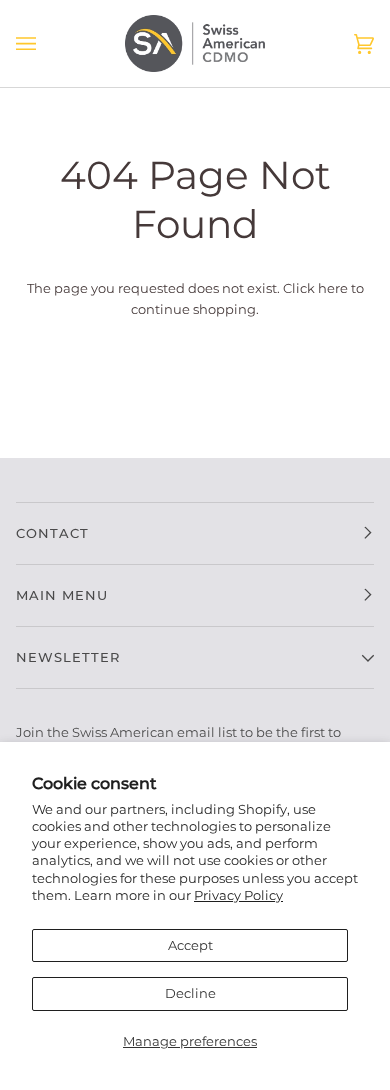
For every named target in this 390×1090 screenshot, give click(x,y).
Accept (190, 945)
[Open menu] (46, 43)
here (333, 288)
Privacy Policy (238, 895)
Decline (190, 993)
